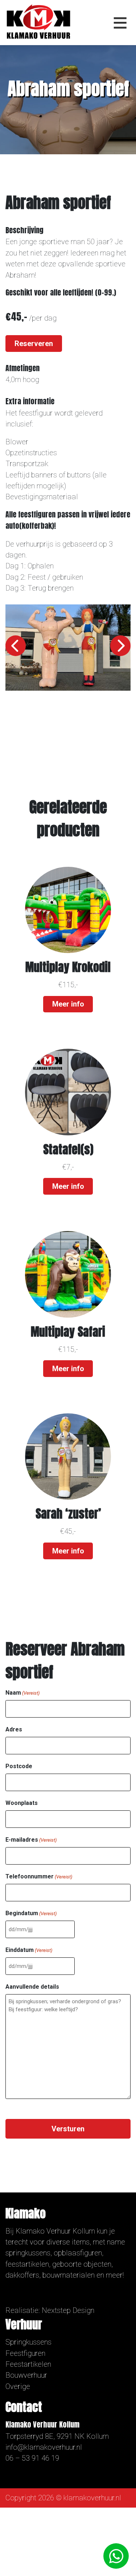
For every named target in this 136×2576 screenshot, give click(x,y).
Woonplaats (22, 1803)
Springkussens (28, 2342)
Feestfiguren (25, 2353)
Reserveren (34, 344)
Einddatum (29, 1950)
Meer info (68, 1004)
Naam (22, 1693)
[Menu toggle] (120, 23)
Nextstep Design (68, 2310)
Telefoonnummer (39, 1876)
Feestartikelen (28, 2364)
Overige (18, 2386)
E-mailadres (31, 1840)
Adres (14, 1729)
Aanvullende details (32, 1987)
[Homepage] (38, 22)
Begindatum (31, 1913)
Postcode (19, 1766)
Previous (16, 646)
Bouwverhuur (26, 2375)
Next (120, 646)
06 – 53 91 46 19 (32, 2458)
